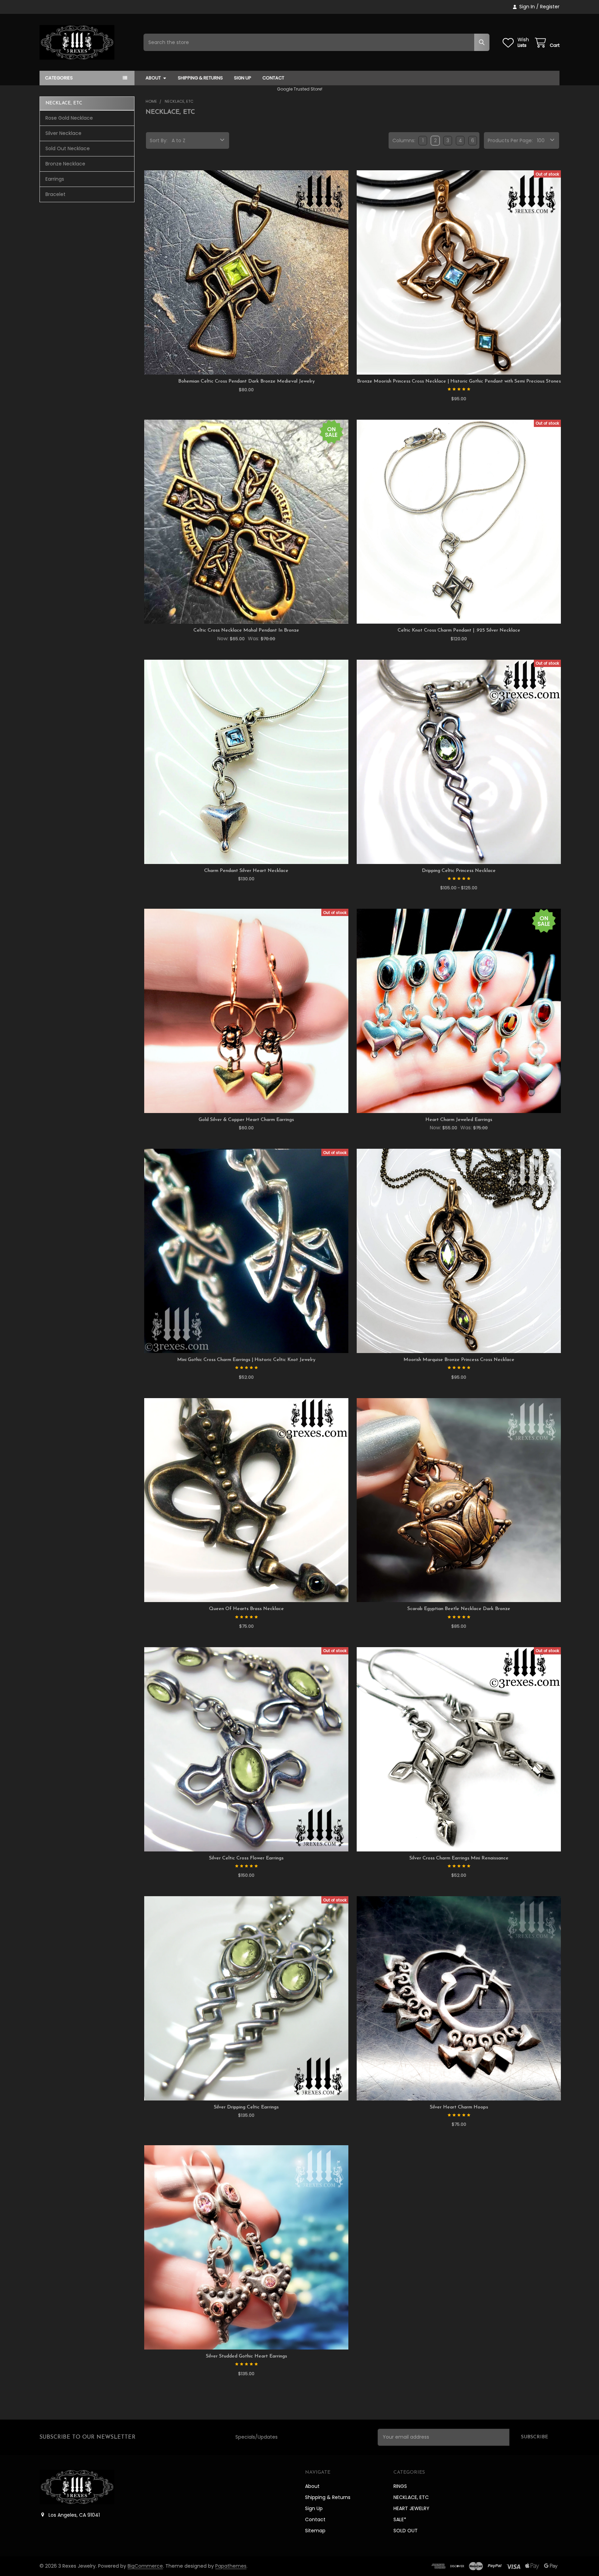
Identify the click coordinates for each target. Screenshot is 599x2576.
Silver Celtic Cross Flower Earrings (246, 1858)
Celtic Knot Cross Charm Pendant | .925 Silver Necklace (459, 630)
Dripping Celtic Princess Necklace (459, 871)
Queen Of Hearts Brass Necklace (246, 1609)
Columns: (404, 140)
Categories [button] (59, 78)
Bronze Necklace (65, 164)
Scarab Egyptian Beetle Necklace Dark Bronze (459, 1609)
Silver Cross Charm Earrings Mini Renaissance (459, 1858)
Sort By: (159, 140)
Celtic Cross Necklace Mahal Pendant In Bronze (246, 630)
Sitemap (315, 2531)
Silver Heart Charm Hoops (459, 2107)
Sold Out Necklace (68, 148)
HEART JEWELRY (411, 2508)
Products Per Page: (510, 140)
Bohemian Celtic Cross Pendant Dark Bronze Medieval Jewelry (246, 381)
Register (550, 7)
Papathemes (231, 2566)
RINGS (400, 2486)
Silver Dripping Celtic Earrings (246, 2107)
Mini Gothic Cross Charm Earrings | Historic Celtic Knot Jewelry (246, 1360)
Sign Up (243, 78)
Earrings (55, 179)
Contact (273, 78)
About (153, 78)
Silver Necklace (63, 133)
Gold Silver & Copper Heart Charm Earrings (246, 1120)
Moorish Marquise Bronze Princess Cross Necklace (459, 1360)
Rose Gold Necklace (69, 118)
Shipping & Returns (200, 78)
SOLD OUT (406, 2531)
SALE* (400, 2519)
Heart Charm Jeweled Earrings (459, 1120)
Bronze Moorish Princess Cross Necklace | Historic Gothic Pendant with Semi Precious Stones (459, 381)
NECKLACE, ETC (411, 2497)
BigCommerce (145, 2566)
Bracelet (55, 194)
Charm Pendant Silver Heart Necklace (246, 871)
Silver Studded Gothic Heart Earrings (246, 2356)
